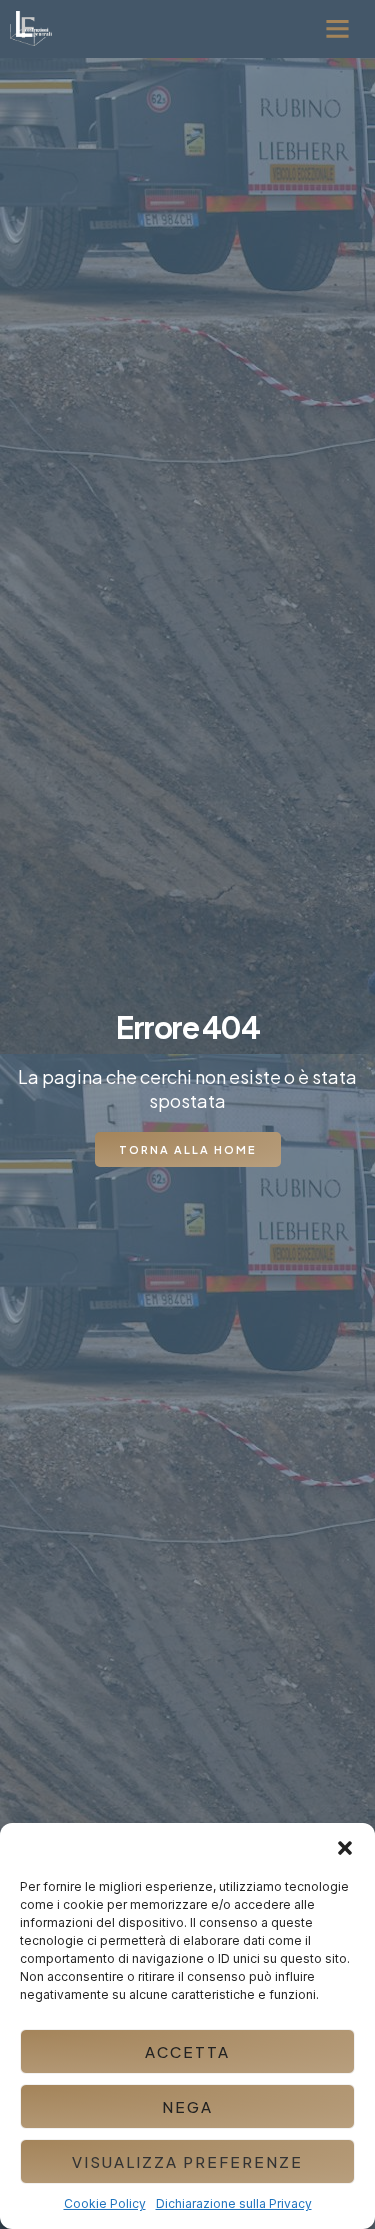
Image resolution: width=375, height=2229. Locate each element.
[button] (345, 1848)
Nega (187, 2106)
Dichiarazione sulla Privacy (234, 2203)
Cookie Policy (105, 2203)
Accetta (187, 2051)
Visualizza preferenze (187, 2161)
